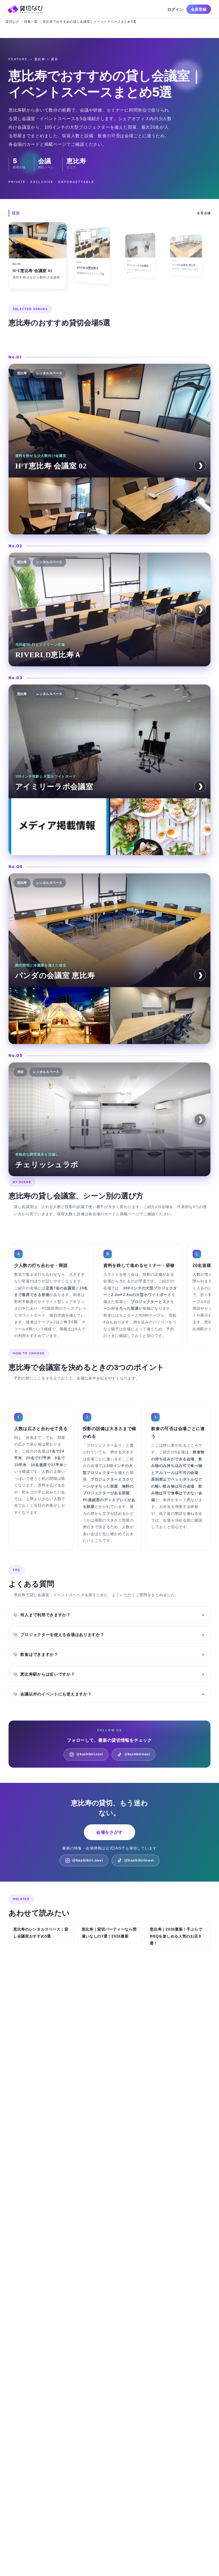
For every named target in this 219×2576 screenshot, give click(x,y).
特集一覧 (31, 22)
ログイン (175, 9)
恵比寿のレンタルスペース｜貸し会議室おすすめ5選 (41, 1933)
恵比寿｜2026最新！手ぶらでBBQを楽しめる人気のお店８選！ (176, 1936)
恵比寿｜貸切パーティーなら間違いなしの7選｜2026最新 (109, 1933)
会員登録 (199, 9)
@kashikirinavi (137, 1754)
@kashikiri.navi (90, 1754)
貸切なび (12, 22)
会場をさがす (109, 1832)
